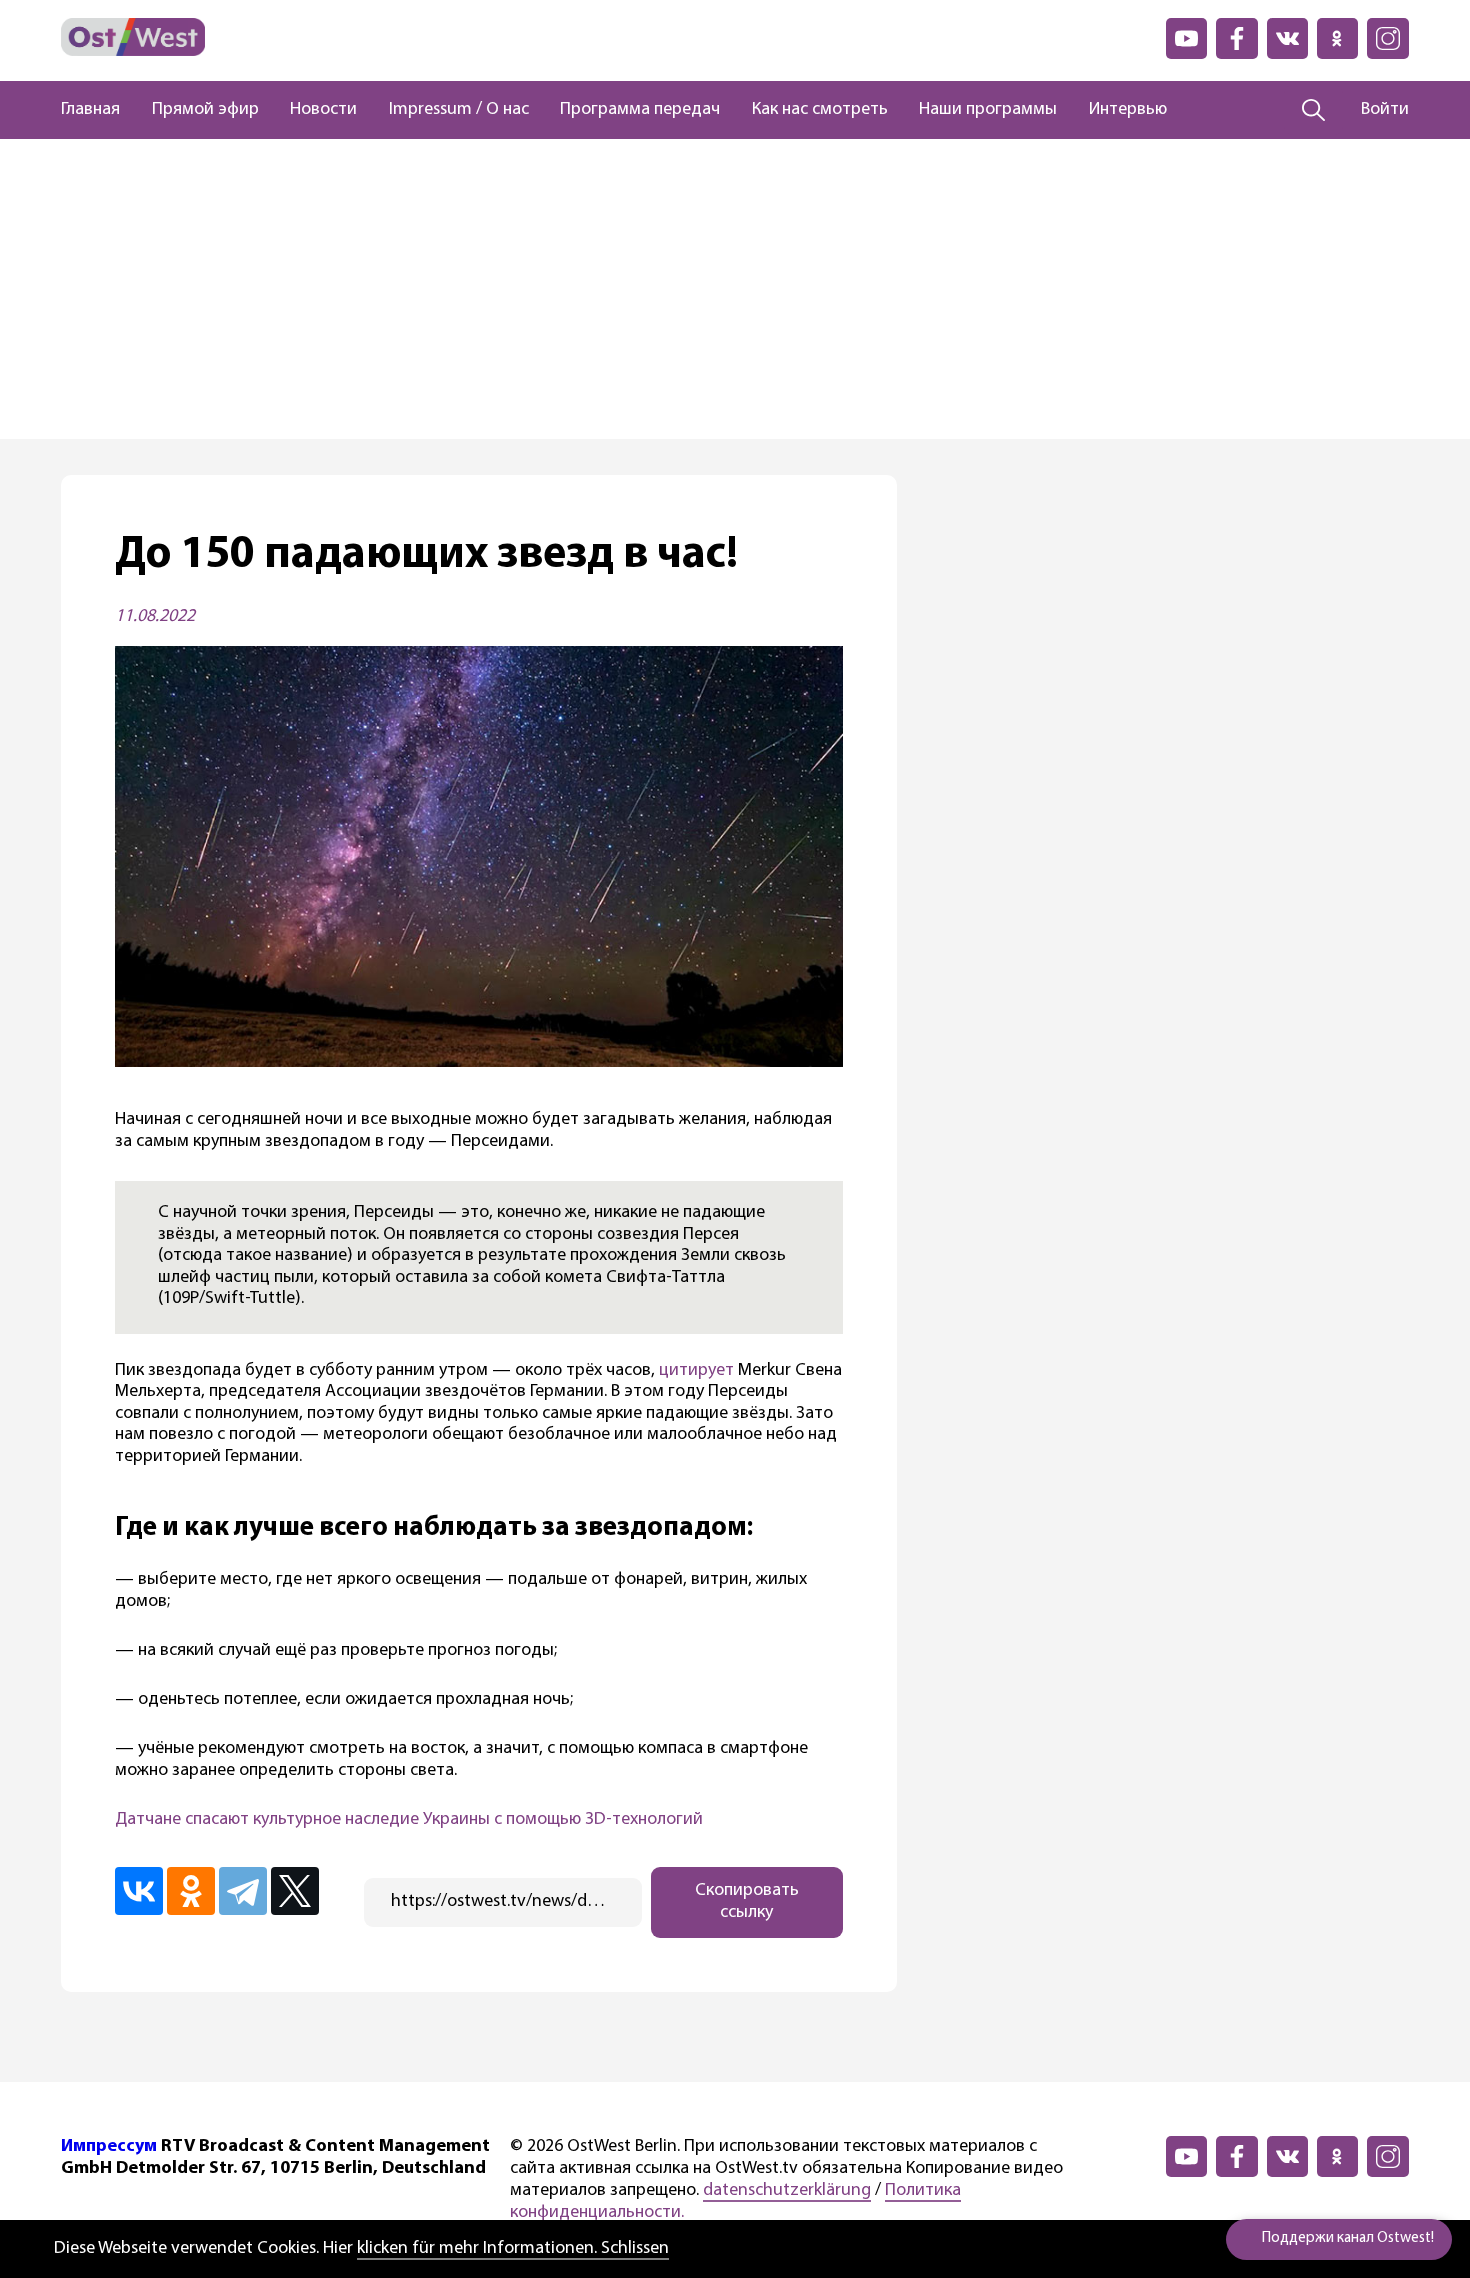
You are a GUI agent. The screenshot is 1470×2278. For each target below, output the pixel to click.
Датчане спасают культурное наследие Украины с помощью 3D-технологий (409, 1820)
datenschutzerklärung (787, 2191)
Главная (90, 110)
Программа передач (640, 110)
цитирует (696, 1371)
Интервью (1128, 110)
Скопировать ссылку (747, 1902)
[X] (295, 1891)
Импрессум (109, 2147)
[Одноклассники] (191, 1891)
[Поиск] (1313, 110)
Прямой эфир (205, 110)
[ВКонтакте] (139, 1891)
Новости (323, 110)
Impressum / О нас (459, 110)
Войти (1385, 110)
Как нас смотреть (820, 110)
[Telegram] (243, 1891)
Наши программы (988, 110)
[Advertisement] (735, 289)
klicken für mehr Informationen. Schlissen (513, 2249)
